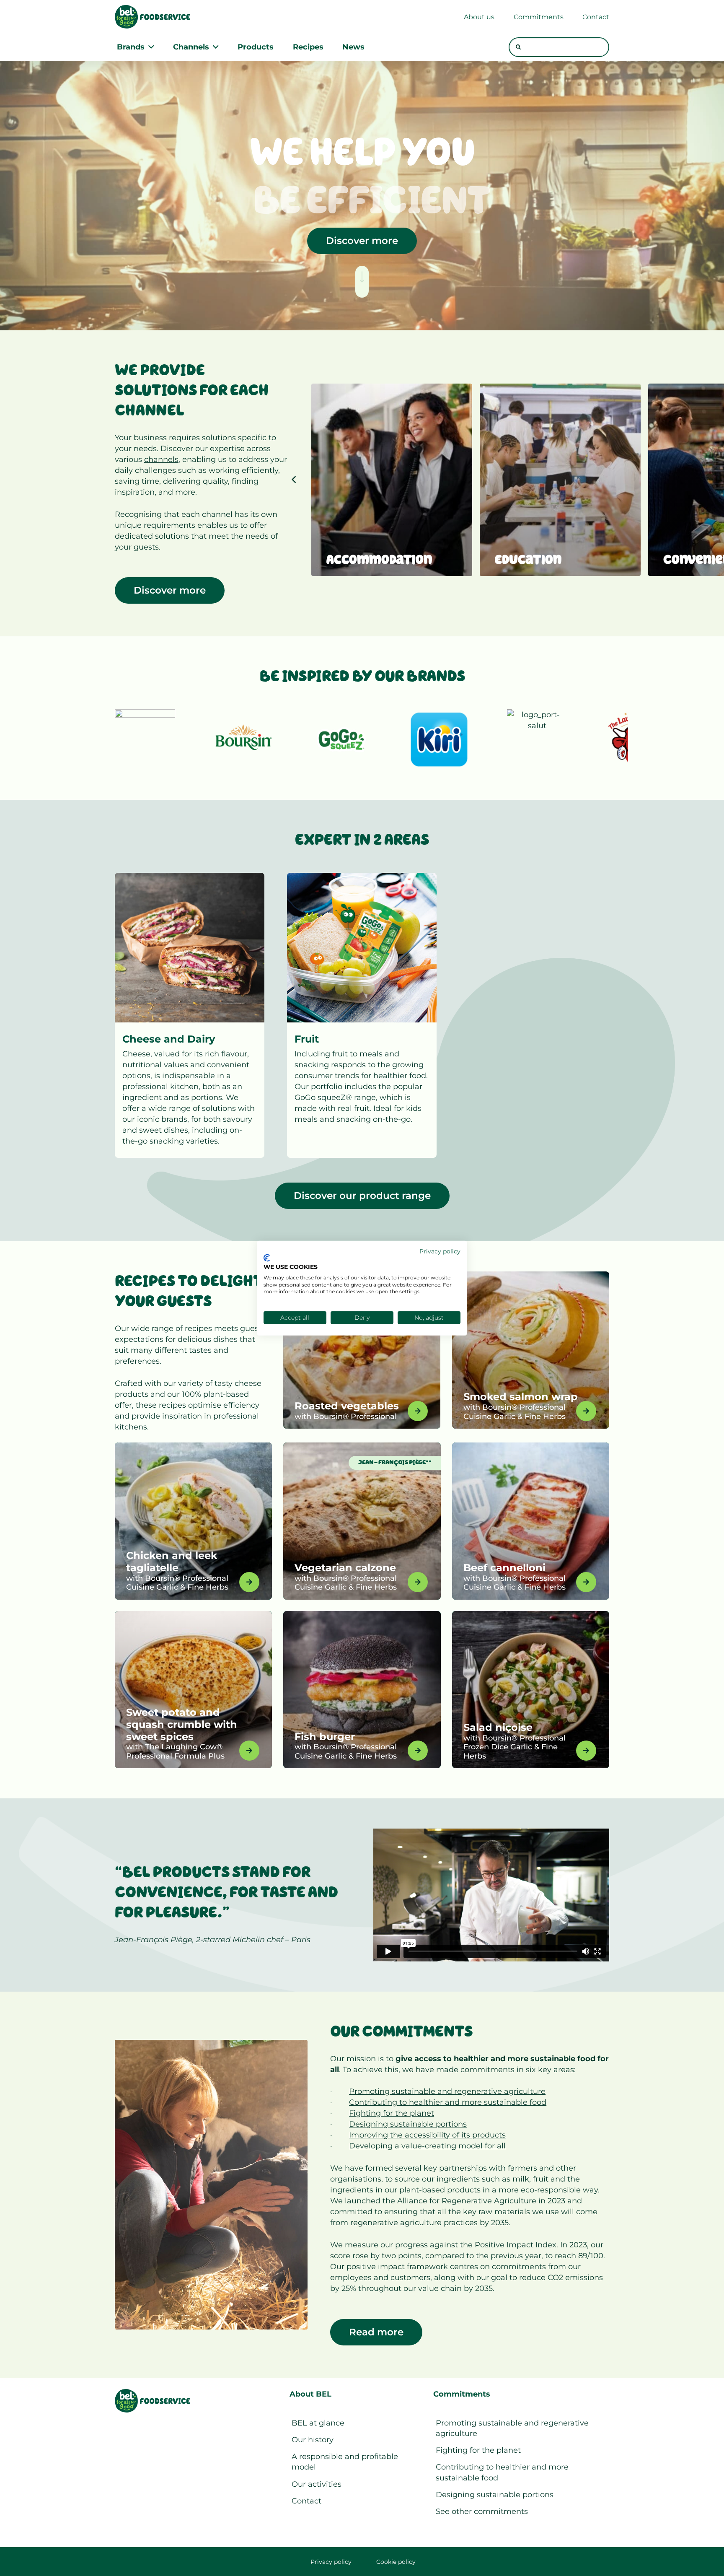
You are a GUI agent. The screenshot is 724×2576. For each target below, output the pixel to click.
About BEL (310, 2394)
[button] (149, 47)
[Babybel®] (145, 739)
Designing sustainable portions (408, 2124)
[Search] (518, 47)
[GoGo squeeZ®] (341, 739)
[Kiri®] (439, 739)
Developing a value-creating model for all (427, 2146)
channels (161, 459)
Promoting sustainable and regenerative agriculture (447, 2091)
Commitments (462, 2394)
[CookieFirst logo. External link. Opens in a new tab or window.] (267, 1258)
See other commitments (482, 2511)
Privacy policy (331, 2562)
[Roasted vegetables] (362, 1350)
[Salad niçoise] (531, 1690)
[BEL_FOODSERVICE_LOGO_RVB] (153, 17)
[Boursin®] (243, 739)
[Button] (362, 282)
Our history (313, 2440)
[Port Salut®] (537, 739)
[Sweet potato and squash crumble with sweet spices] (193, 1690)
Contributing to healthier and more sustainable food (448, 2102)
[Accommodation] (392, 480)
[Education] (560, 480)
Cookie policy (396, 2562)
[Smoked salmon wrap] (531, 1350)
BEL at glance (318, 2423)
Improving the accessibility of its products (427, 2135)
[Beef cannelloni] (531, 1521)
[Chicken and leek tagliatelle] (193, 1521)
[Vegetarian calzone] (362, 1521)
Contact (306, 2501)
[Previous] (294, 480)
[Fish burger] (362, 1690)
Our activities (317, 2484)
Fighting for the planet (392, 2113)
